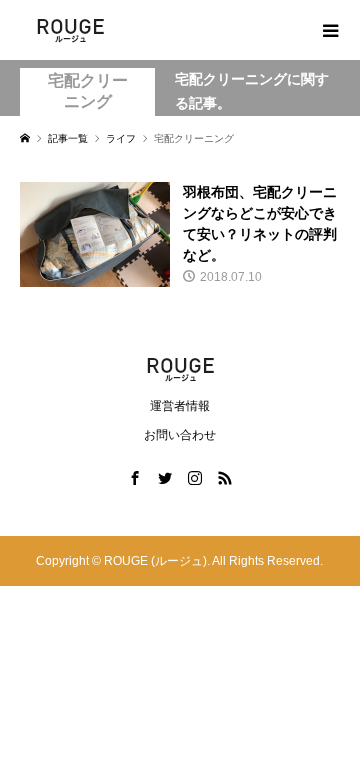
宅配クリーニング (88, 91)
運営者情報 (180, 406)
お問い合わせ (180, 435)
